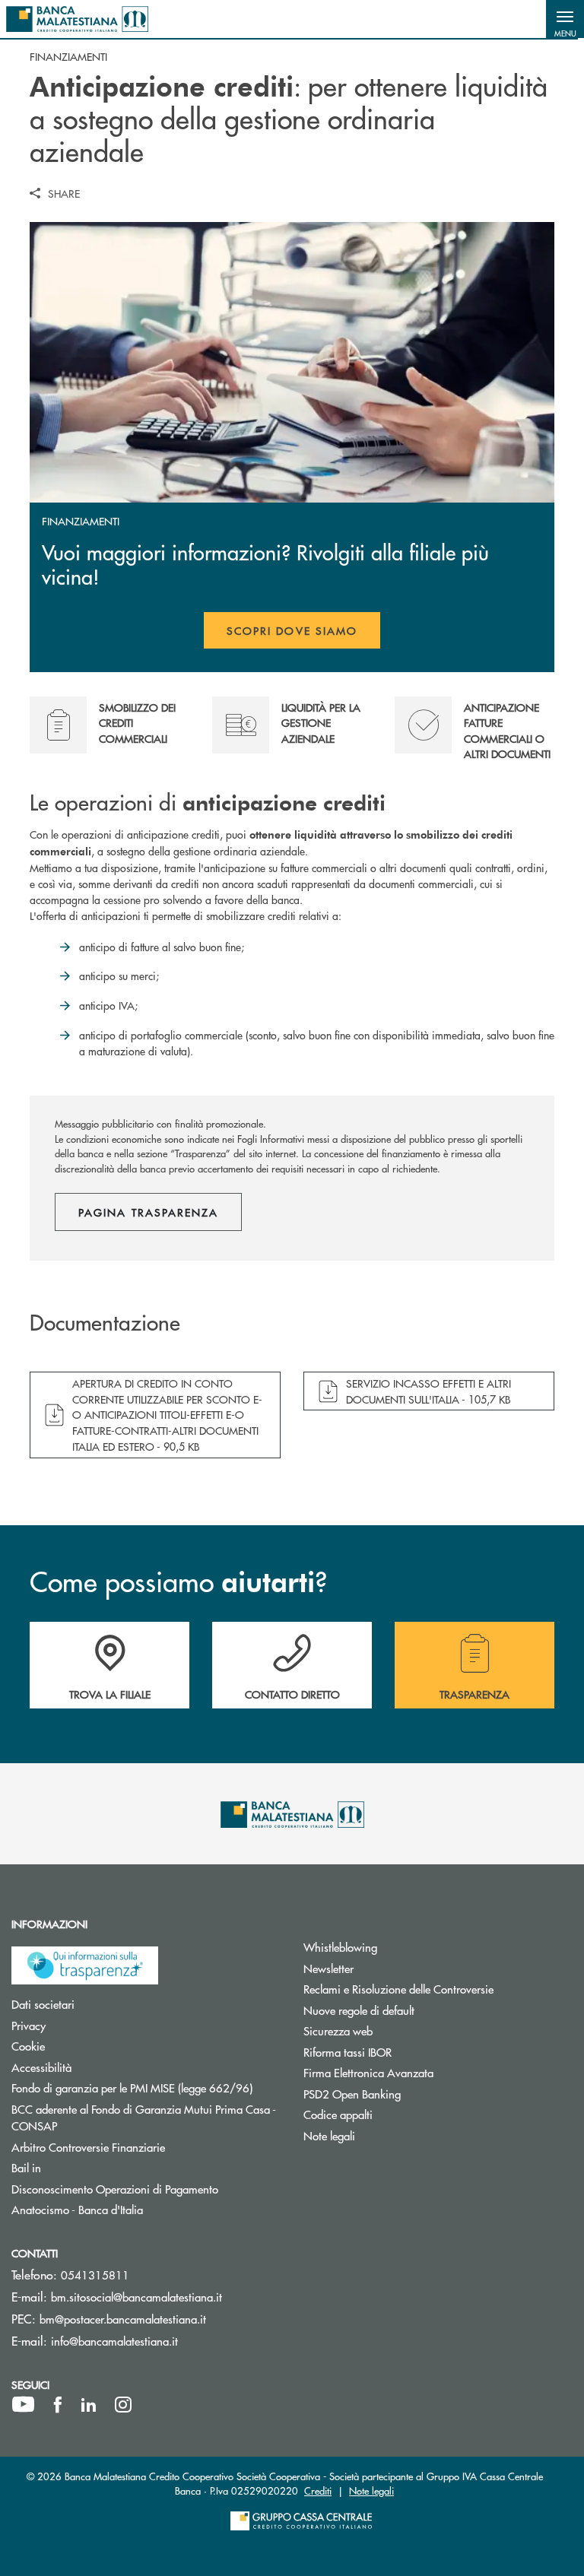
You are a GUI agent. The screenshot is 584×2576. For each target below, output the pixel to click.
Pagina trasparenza (148, 1212)
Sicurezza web (395, 2030)
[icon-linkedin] (89, 2405)
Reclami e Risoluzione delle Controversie (438, 1989)
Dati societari (100, 2004)
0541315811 (95, 2275)
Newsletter (386, 1968)
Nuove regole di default (416, 2010)
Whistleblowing (398, 1947)
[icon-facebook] (58, 2405)
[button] (565, 19)
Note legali (387, 2135)
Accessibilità (99, 2067)
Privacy (86, 2025)
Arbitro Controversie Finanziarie (146, 2147)
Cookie (86, 2046)
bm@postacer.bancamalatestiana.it (123, 2319)
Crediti (318, 2490)
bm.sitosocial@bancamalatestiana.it (136, 2297)
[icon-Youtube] (23, 2405)
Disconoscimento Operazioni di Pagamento (146, 2189)
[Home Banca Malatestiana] (77, 19)
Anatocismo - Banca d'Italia (135, 2209)
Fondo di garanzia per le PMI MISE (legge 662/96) (146, 2087)
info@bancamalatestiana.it (114, 2341)
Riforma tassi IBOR (405, 2052)
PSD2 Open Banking (409, 2094)
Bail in (84, 2167)
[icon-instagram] (123, 2405)
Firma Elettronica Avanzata (426, 2072)
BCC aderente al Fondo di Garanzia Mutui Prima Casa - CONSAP (144, 2118)
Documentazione (105, 1323)
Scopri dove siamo (292, 630)
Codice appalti (395, 2114)
